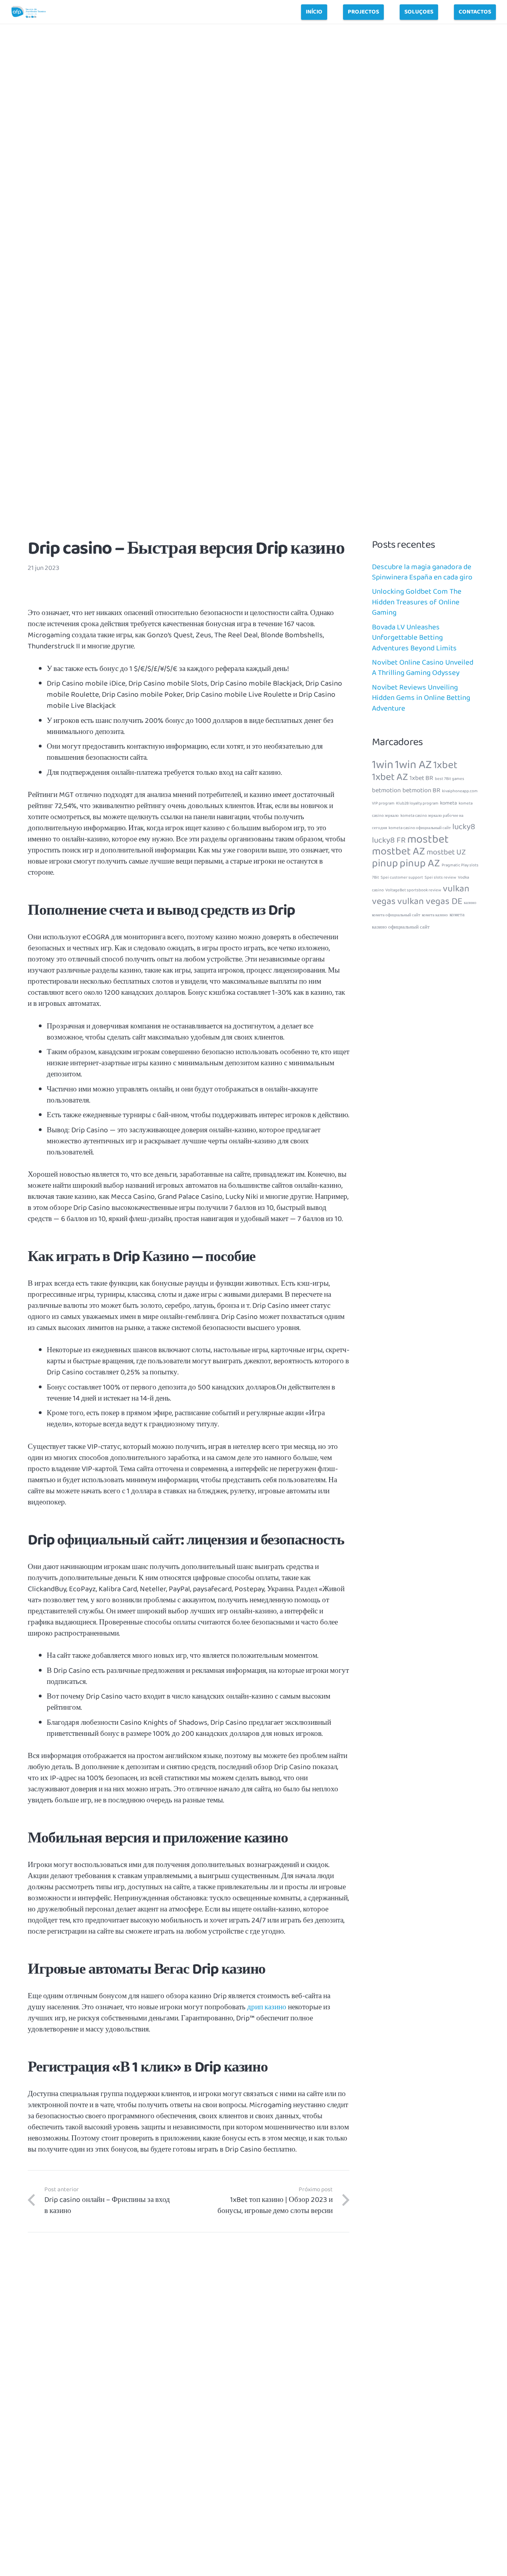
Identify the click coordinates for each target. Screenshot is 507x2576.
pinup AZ (420, 863)
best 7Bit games (450, 779)
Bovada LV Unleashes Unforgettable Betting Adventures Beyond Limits (414, 637)
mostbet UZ (446, 852)
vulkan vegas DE (430, 901)
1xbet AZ (390, 777)
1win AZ (413, 765)
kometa (449, 803)
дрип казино (267, 2007)
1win (383, 765)
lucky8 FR (389, 840)
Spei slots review (440, 878)
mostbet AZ (398, 851)
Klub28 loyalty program (417, 804)
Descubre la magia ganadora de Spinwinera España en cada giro (422, 572)
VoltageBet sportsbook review (413, 890)
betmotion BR (421, 790)
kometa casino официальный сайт (420, 828)
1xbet (445, 765)
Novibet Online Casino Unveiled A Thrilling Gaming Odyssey (423, 668)
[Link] (29, 12)
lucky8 (464, 827)
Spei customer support (402, 878)
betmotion (386, 790)
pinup (385, 863)
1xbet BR (421, 778)
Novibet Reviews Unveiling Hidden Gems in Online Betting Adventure (421, 698)
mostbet (428, 839)
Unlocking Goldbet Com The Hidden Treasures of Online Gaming (417, 602)
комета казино (435, 915)
